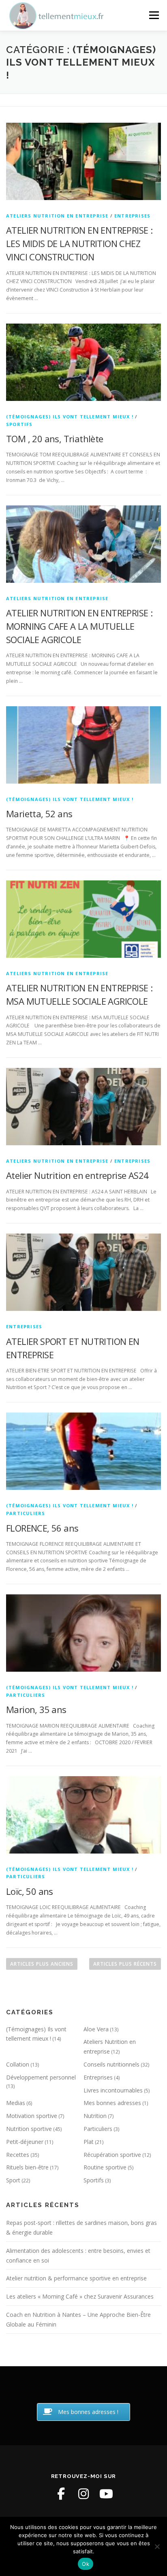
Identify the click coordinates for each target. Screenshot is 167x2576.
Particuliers (26, 1513)
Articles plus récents (125, 1964)
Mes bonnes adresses (112, 2103)
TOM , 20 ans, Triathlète (55, 439)
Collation (18, 2064)
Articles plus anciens (42, 1964)
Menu (153, 15)
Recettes (18, 2155)
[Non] (157, 2546)
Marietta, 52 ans (39, 814)
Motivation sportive (32, 2116)
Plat (89, 2142)
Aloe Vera (96, 2029)
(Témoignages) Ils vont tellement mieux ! (70, 417)
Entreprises (132, 216)
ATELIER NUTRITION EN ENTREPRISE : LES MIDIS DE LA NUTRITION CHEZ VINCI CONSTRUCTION (79, 243)
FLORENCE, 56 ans (42, 1528)
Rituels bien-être (27, 2167)
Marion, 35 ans (36, 1709)
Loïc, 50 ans (30, 1891)
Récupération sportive (112, 2155)
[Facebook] (61, 2494)
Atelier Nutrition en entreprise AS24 (77, 1175)
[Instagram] (83, 2494)
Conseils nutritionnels (111, 2064)
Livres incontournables (113, 2090)
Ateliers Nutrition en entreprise (57, 216)
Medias (16, 2103)
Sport (13, 2180)
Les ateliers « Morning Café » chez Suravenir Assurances (80, 2296)
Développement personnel (41, 2077)
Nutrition (95, 2116)
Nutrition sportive (29, 2129)
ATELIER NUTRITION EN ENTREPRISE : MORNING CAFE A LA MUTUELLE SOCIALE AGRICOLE (79, 626)
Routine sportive (105, 2167)
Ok (86, 2564)
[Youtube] (106, 2494)
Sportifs (19, 424)
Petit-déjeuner (25, 2142)
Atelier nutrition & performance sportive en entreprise (76, 2278)
